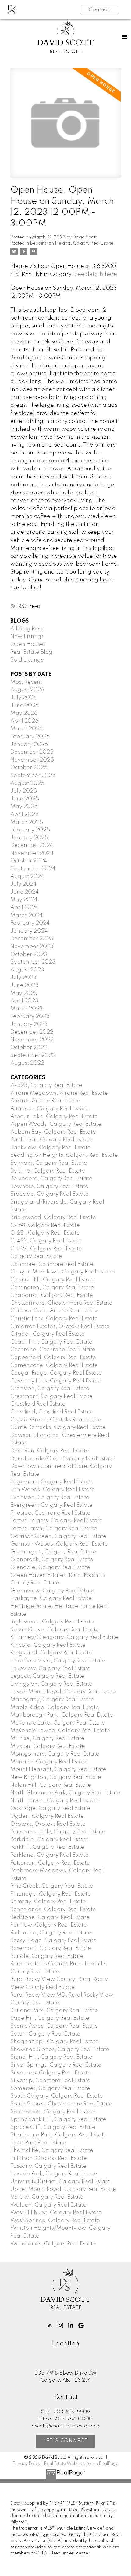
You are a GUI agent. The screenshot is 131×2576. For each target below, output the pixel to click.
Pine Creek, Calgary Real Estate (52, 1886)
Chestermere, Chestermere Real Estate (61, 1303)
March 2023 (27, 1009)
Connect (99, 10)
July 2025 (24, 791)
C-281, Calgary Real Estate (45, 1233)
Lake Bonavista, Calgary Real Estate (58, 1661)
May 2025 (24, 807)
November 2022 (32, 1040)
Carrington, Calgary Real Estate (52, 1288)
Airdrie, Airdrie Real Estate (45, 1101)
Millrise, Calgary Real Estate (47, 1738)
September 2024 (33, 869)
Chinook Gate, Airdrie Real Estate (54, 1311)
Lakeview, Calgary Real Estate (50, 1669)
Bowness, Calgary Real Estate (49, 1187)
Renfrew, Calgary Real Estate (49, 1925)
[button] (50, 2325)
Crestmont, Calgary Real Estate (51, 1396)
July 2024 (23, 884)
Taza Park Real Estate (38, 2143)
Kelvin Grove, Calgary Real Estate (55, 1630)
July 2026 (23, 698)
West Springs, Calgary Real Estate (55, 2221)
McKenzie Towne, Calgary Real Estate (60, 1731)
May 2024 (24, 900)
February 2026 (30, 737)
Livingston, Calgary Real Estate (51, 1684)
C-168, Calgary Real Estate (45, 1225)
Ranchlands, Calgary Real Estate (53, 1910)
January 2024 (29, 931)
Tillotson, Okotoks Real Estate (49, 2158)
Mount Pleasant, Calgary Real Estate (58, 1769)
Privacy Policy (27, 2464)
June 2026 (25, 706)
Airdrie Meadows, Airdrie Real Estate (59, 1093)
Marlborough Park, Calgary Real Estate (62, 1715)
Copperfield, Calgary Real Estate (53, 1358)
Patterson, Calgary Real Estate (50, 1863)
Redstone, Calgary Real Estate (50, 1917)
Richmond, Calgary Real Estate (51, 1933)
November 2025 (32, 760)
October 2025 (29, 768)
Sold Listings (27, 660)
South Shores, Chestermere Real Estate (61, 2104)
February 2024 (30, 923)
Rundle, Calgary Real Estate (47, 1956)
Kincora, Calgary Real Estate (48, 1645)
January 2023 (29, 1024)
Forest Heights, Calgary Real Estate (57, 1521)
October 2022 (29, 1048)
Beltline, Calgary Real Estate (48, 1171)
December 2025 (32, 752)
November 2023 (32, 947)
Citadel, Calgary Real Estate (48, 1334)
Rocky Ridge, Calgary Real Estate (53, 1941)
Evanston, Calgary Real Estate (50, 1498)
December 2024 (32, 845)
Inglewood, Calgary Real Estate (52, 1622)
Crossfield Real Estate (38, 1404)
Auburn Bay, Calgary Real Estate (53, 1132)
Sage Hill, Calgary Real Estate (50, 2018)
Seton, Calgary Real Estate (45, 2034)
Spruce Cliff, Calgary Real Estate (53, 2127)
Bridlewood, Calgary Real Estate (53, 1218)
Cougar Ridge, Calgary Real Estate (56, 1373)
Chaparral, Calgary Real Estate (52, 1295)
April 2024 (24, 908)
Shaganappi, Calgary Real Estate (55, 2042)
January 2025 (29, 838)
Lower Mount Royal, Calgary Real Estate (63, 1692)
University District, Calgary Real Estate (60, 2182)
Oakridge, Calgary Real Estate (50, 1808)
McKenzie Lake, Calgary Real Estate (58, 1723)
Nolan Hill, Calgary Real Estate (51, 1785)
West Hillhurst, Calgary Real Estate (56, 2213)
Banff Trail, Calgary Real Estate (51, 1140)
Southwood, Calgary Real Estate (53, 2112)
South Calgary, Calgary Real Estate (57, 2096)
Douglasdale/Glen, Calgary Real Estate (62, 1459)
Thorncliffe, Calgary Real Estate (52, 2150)
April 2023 (24, 1001)
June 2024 (25, 892)
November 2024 (32, 853)
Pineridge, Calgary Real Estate (51, 1894)
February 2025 (30, 830)
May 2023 (24, 993)
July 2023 (23, 978)
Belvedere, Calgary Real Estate (51, 1179)
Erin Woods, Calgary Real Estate (53, 1490)
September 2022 (33, 1055)
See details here (96, 274)
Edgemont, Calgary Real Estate (51, 1482)
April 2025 (25, 814)
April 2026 (24, 721)
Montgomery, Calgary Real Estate (55, 1754)
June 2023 (25, 985)
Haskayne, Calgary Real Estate (51, 1598)
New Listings (27, 637)
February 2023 (30, 1016)
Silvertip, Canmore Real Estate (50, 2081)
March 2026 (27, 729)
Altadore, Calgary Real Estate (50, 1109)
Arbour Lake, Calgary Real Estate (54, 1117)
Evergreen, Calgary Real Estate (51, 1505)
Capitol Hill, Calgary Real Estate (53, 1280)
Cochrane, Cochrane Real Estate (53, 1350)
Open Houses (28, 644)
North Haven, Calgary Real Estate (55, 1801)
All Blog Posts (27, 629)
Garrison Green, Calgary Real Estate (58, 1536)
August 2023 (27, 970)
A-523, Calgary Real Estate (46, 1085)
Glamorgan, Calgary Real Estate (53, 1552)
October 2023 (29, 954)
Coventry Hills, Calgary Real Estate (56, 1381)
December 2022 (32, 1032)
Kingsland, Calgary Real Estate (51, 1653)
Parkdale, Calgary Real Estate (50, 1840)
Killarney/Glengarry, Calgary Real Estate (64, 1637)
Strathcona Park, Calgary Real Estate (59, 2135)
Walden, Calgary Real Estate (48, 2205)
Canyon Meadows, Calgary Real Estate (62, 1272)
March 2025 (27, 822)
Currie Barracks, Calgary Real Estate (58, 1427)
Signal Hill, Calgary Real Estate (51, 2057)
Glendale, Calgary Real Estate (50, 1567)
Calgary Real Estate (36, 1256)
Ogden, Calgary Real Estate (47, 1816)
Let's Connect (66, 2441)
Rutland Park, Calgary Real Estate (54, 2011)
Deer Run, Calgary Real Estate (50, 1451)
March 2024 (27, 916)
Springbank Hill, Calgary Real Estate (58, 2119)
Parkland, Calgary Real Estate (50, 1855)
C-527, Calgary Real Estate (46, 1249)
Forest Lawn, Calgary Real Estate (54, 1529)
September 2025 (33, 776)
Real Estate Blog (31, 652)
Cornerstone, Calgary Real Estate (54, 1365)
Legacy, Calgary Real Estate (47, 1676)
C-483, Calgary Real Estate (46, 1241)
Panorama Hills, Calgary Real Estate (58, 1832)
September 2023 (33, 962)
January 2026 (29, 745)
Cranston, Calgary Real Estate (50, 1389)
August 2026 (27, 690)
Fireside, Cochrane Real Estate (50, 1513)
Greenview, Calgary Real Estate (52, 1591)
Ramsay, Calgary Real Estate (48, 1902)
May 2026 (24, 713)
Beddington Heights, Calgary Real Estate (72, 243)
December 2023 (32, 939)
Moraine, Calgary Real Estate (49, 1762)
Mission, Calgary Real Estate (48, 1746)
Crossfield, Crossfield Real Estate (52, 1412)
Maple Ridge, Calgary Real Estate (55, 1708)
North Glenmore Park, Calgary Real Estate (65, 1793)
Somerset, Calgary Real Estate (50, 2088)
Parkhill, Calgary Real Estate (47, 1847)
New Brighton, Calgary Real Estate (56, 1777)
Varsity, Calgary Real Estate (47, 2197)
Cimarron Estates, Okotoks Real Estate (60, 1327)
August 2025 (27, 783)
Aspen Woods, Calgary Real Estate (56, 1124)
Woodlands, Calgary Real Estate (53, 2244)
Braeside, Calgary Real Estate (50, 1194)
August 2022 (27, 1063)
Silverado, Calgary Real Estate (51, 2073)
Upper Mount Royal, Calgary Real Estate (63, 2189)
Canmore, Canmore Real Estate (52, 1264)
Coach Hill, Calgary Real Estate (51, 1342)
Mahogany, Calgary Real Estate (52, 1700)
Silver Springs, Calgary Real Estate (56, 2065)
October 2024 (29, 861)
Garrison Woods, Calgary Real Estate (59, 1544)
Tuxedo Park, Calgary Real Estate (54, 2174)
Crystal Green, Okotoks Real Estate (56, 1420)
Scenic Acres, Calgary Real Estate (54, 2026)
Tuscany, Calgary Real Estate (48, 2166)
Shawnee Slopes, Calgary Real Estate (60, 2050)
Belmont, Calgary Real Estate (49, 1163)
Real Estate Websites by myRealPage (81, 2464)
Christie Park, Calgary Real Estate (54, 1319)
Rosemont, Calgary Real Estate (51, 1948)
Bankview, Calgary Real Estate (51, 1148)
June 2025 (25, 799)
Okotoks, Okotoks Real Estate (48, 1824)
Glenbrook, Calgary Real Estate (52, 1560)
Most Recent (26, 682)
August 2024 (27, 877)
